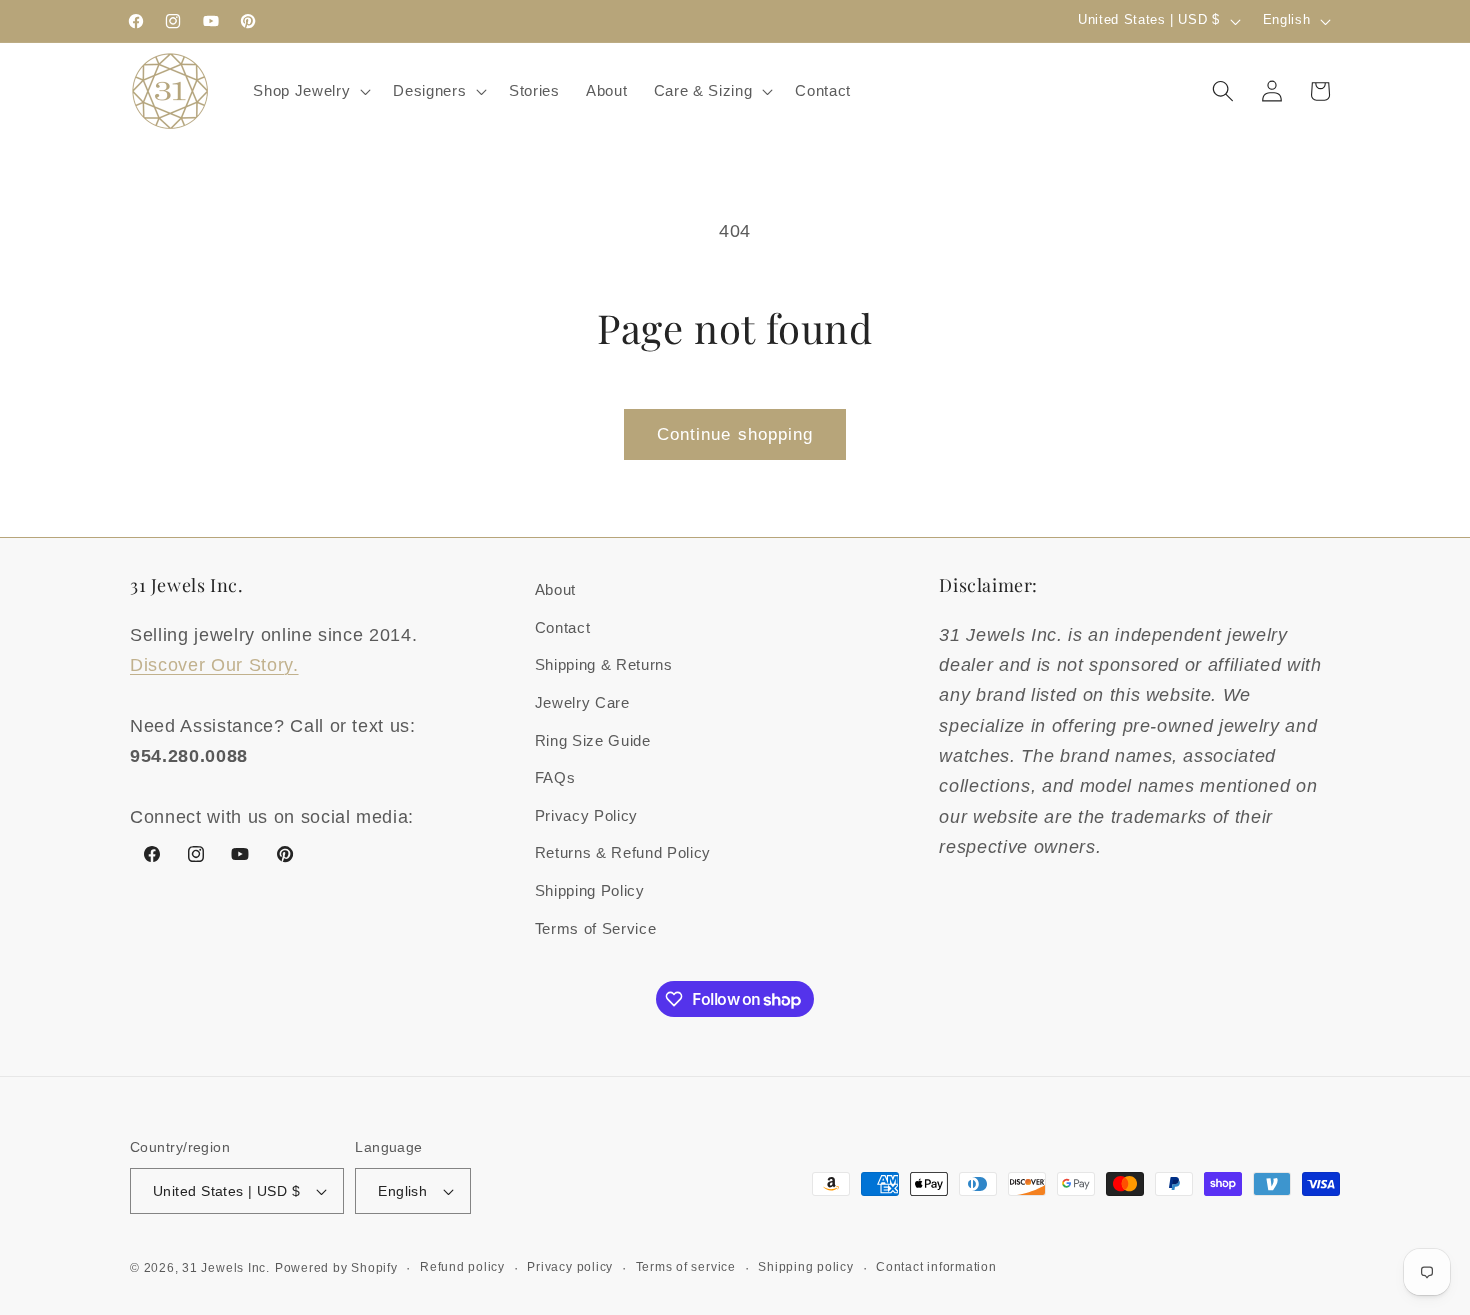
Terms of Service (596, 928)
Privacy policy (570, 1267)
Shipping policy (806, 1267)
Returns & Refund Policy (623, 852)
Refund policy (462, 1267)
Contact (563, 627)
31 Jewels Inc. (226, 1268)
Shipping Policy (590, 890)
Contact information (936, 1267)
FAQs (555, 777)
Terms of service (686, 1267)
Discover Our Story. (214, 665)
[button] (310, 91)
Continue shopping (735, 434)
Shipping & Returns (604, 664)
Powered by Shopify (336, 1268)
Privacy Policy (586, 815)
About (555, 589)
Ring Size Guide (593, 740)
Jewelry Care (582, 702)
